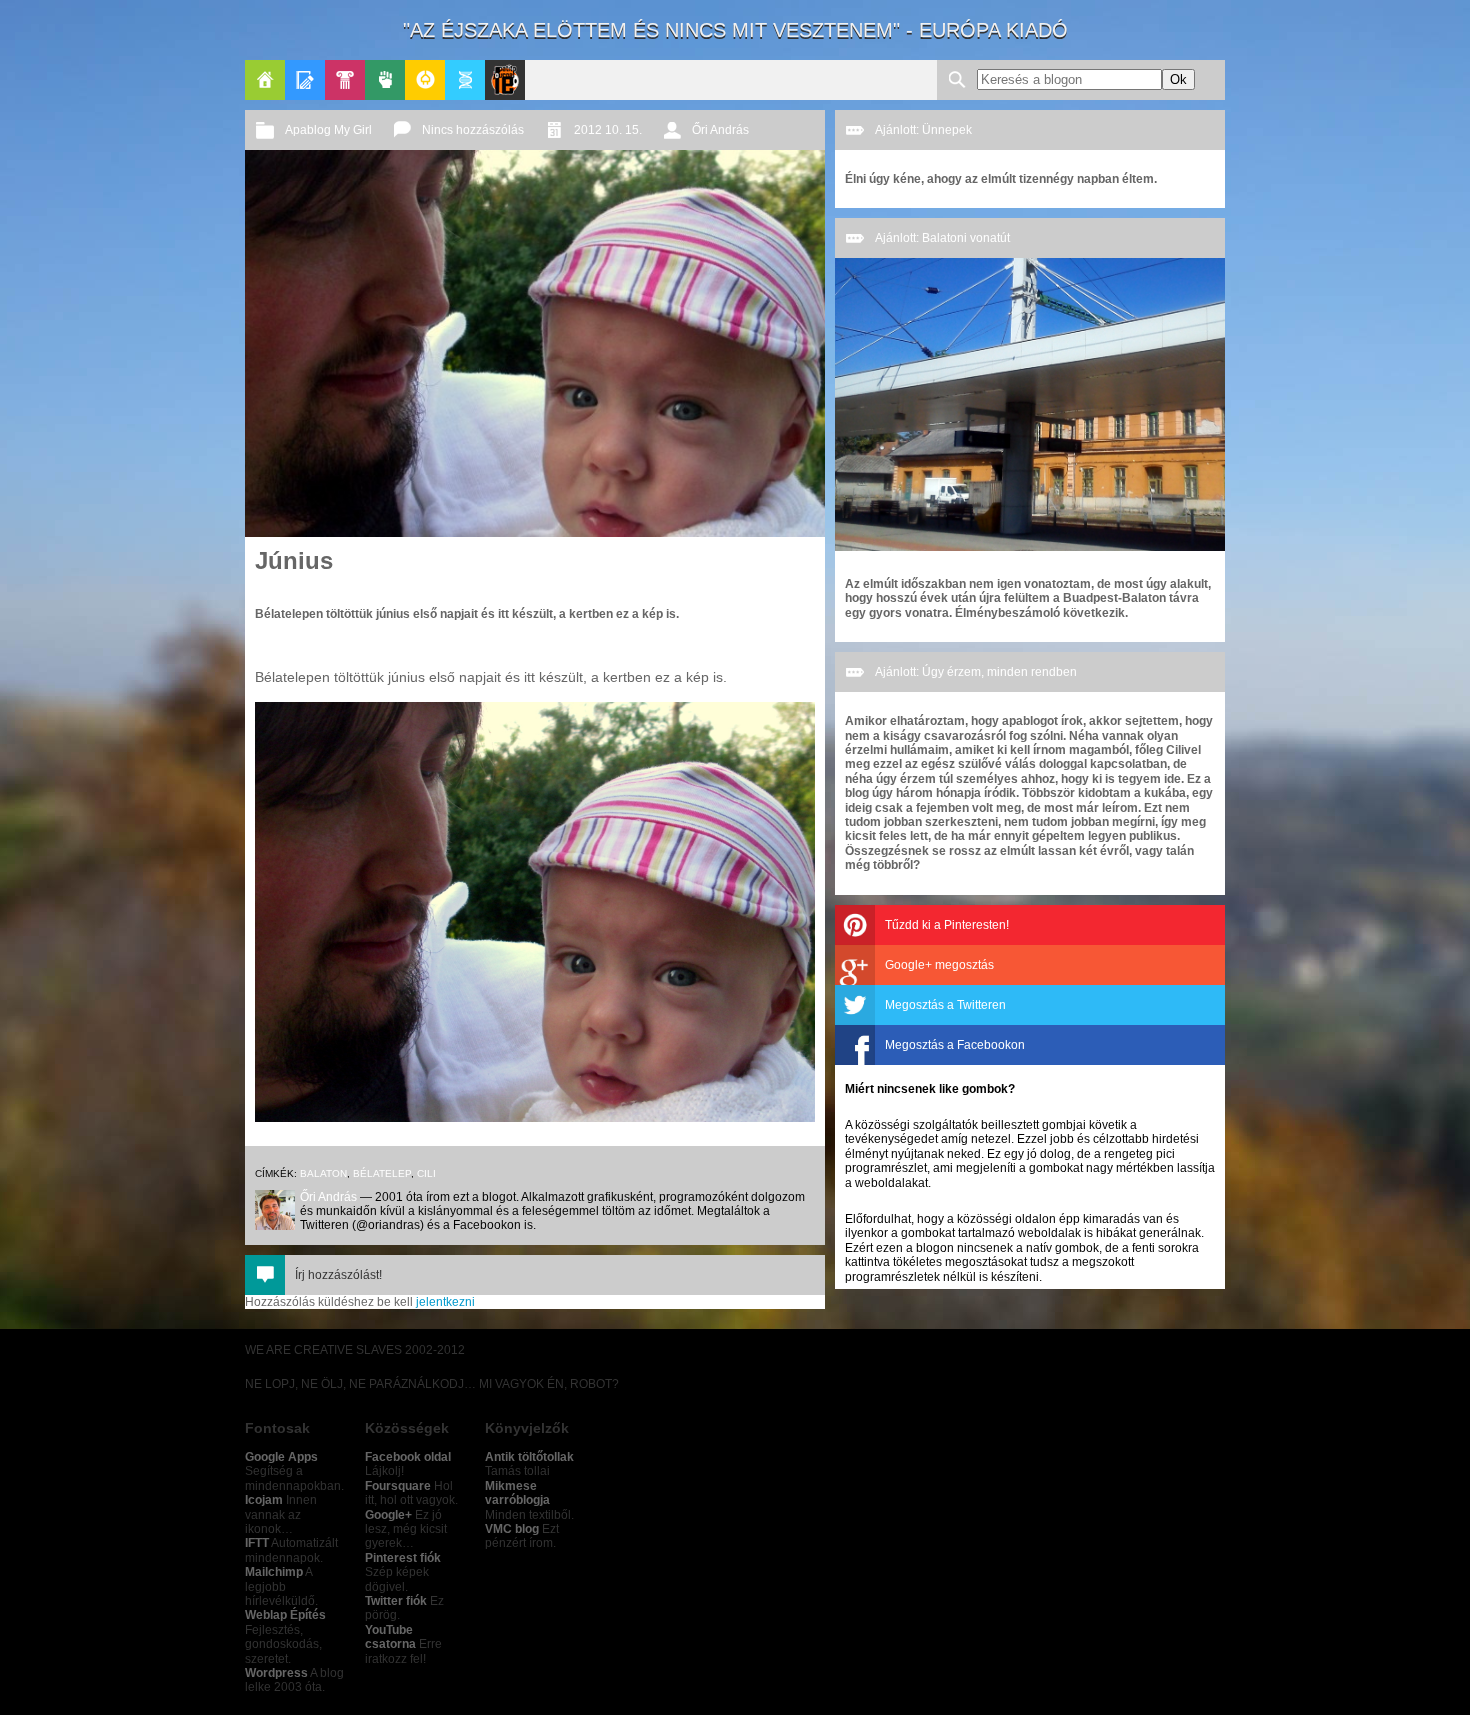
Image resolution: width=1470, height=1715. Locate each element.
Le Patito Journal (505, 80)
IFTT (257, 1543)
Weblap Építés (285, 1615)
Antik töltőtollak (529, 1457)
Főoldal (265, 80)
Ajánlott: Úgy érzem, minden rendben (976, 672)
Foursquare (398, 1486)
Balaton (323, 1173)
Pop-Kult (345, 80)
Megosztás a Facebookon (955, 1045)
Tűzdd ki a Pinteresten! (947, 925)
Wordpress (276, 1673)
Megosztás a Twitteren (945, 1005)
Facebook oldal (408, 1457)
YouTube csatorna (390, 1637)
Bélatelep (382, 1173)
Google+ (388, 1515)
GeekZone (425, 80)
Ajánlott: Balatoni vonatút (942, 238)
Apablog (465, 80)
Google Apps (281, 1457)
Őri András (720, 130)
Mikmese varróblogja (517, 1493)
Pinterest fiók (403, 1558)
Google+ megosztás (939, 965)
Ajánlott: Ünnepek (923, 130)
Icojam (264, 1500)
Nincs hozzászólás (473, 130)
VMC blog (512, 1529)
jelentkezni (445, 1302)
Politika (385, 80)
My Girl (353, 130)
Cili (426, 1173)
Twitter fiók (396, 1601)
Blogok (305, 80)
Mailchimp (274, 1572)
